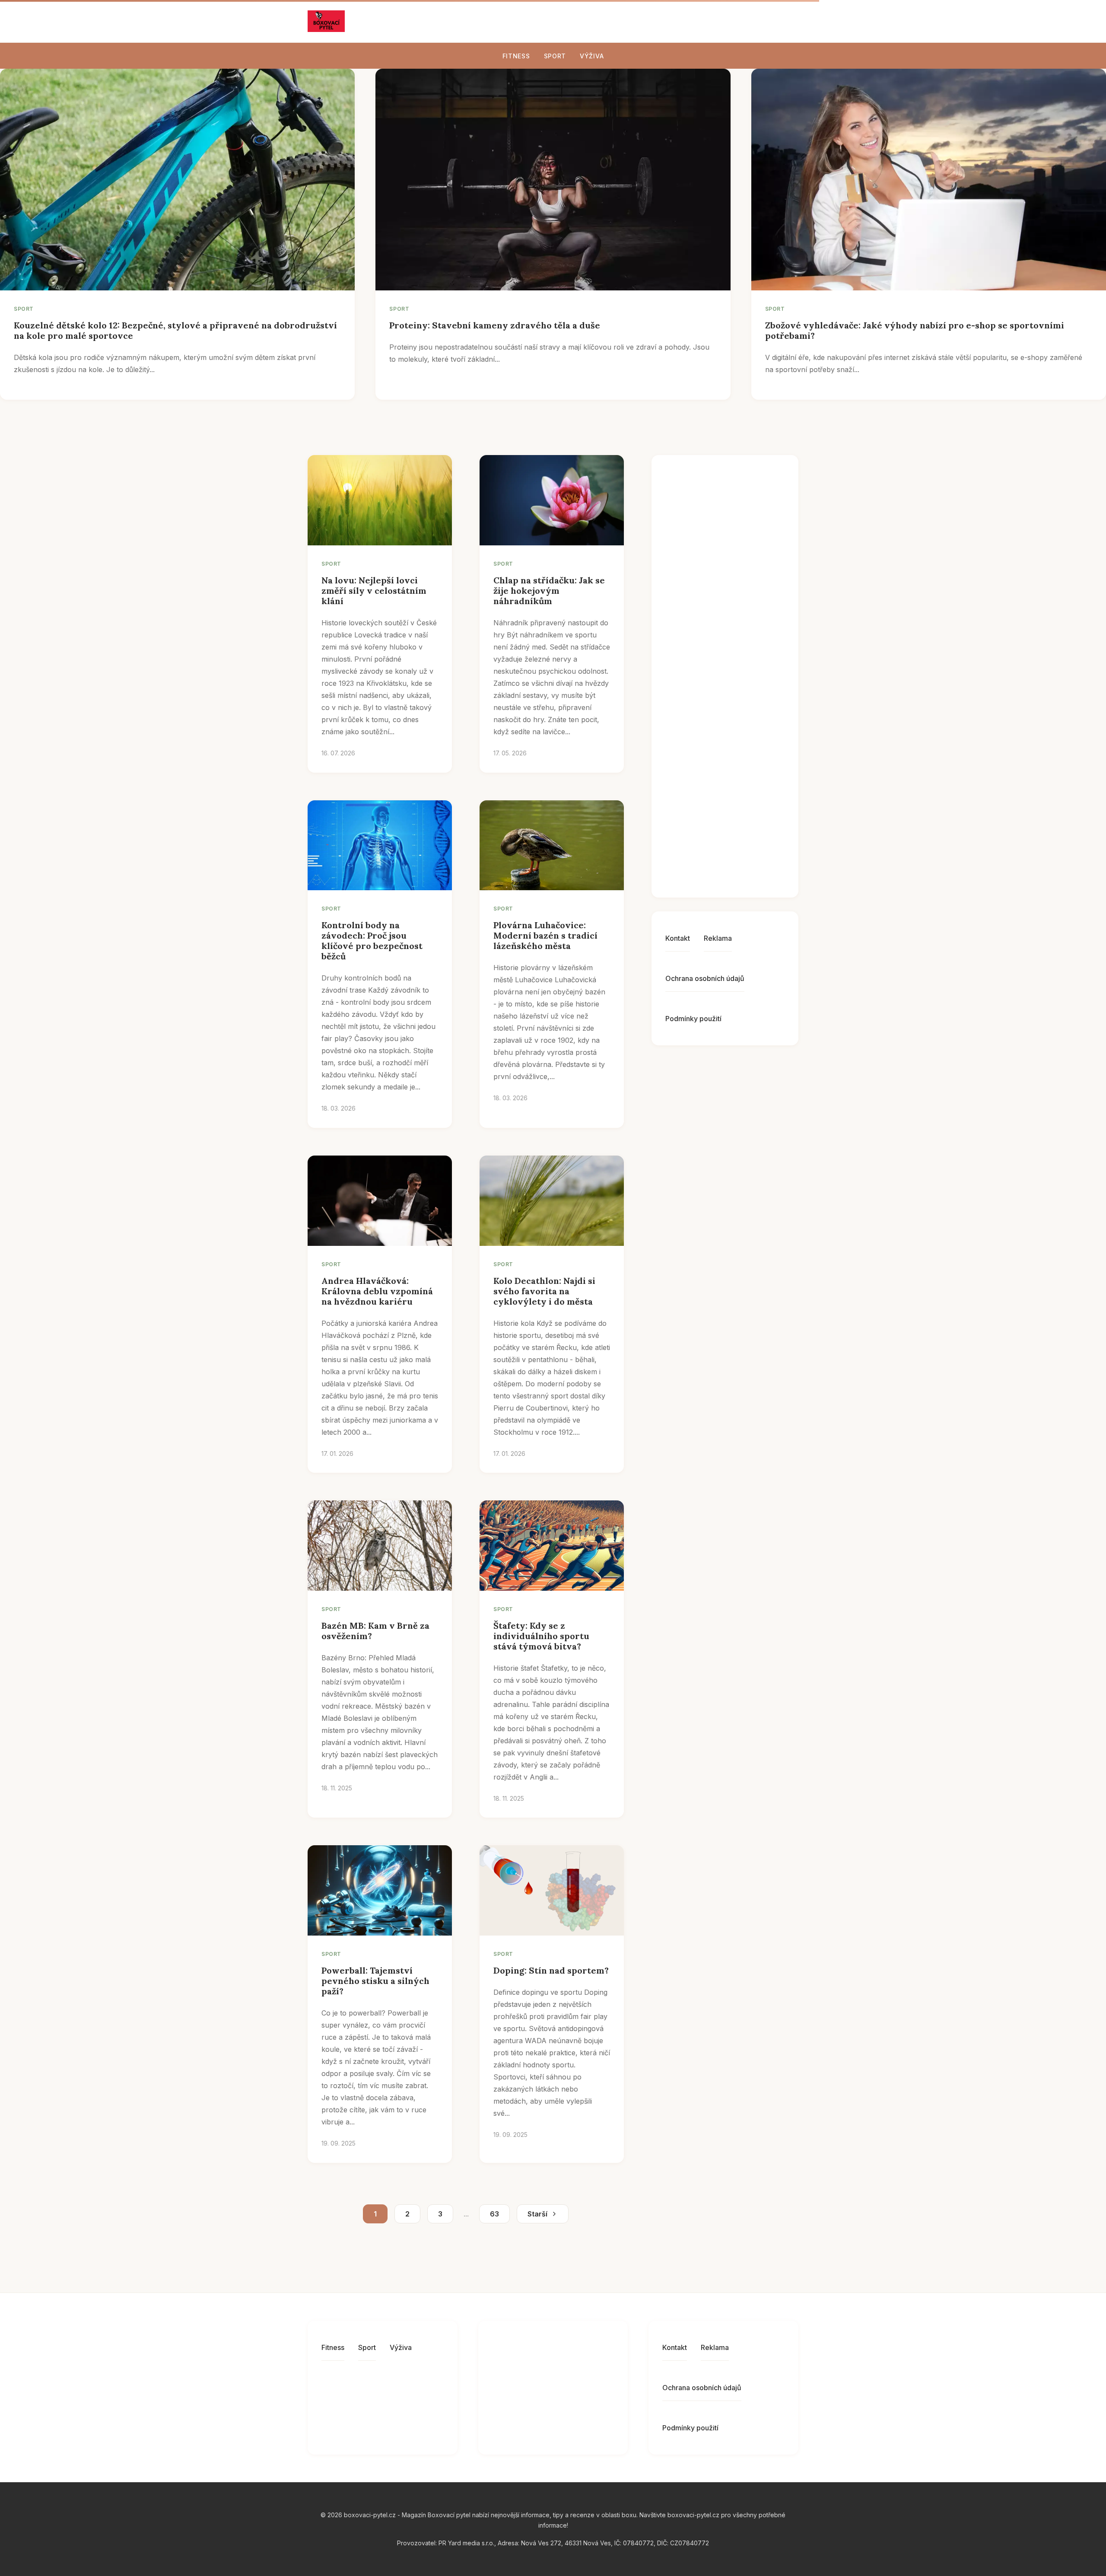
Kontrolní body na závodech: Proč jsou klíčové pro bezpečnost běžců (372, 941)
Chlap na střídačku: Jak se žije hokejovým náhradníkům (549, 591)
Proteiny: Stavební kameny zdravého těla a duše (495, 325)
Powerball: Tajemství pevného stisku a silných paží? (375, 1981)
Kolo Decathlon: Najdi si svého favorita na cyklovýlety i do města (544, 1291)
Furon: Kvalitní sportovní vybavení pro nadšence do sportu (744, 513)
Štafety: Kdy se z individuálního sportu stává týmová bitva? (541, 1636)
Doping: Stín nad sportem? (551, 1970)
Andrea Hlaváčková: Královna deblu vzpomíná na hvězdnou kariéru (377, 1291)
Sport (555, 56)
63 (494, 2214)
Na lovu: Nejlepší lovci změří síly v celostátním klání (374, 591)
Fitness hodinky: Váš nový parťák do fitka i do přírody (744, 689)
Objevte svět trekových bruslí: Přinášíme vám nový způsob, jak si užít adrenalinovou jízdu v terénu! (747, 603)
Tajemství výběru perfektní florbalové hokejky (739, 763)
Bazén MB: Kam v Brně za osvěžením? (375, 1631)
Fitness (516, 56)
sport (24, 309)
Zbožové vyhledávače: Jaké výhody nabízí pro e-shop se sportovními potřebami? (915, 330)
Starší (537, 2214)
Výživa (592, 56)
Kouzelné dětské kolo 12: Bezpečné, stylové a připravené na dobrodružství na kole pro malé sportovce (175, 330)
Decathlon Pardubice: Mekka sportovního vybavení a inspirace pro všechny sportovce (744, 848)
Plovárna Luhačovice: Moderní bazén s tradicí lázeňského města (545, 935)
